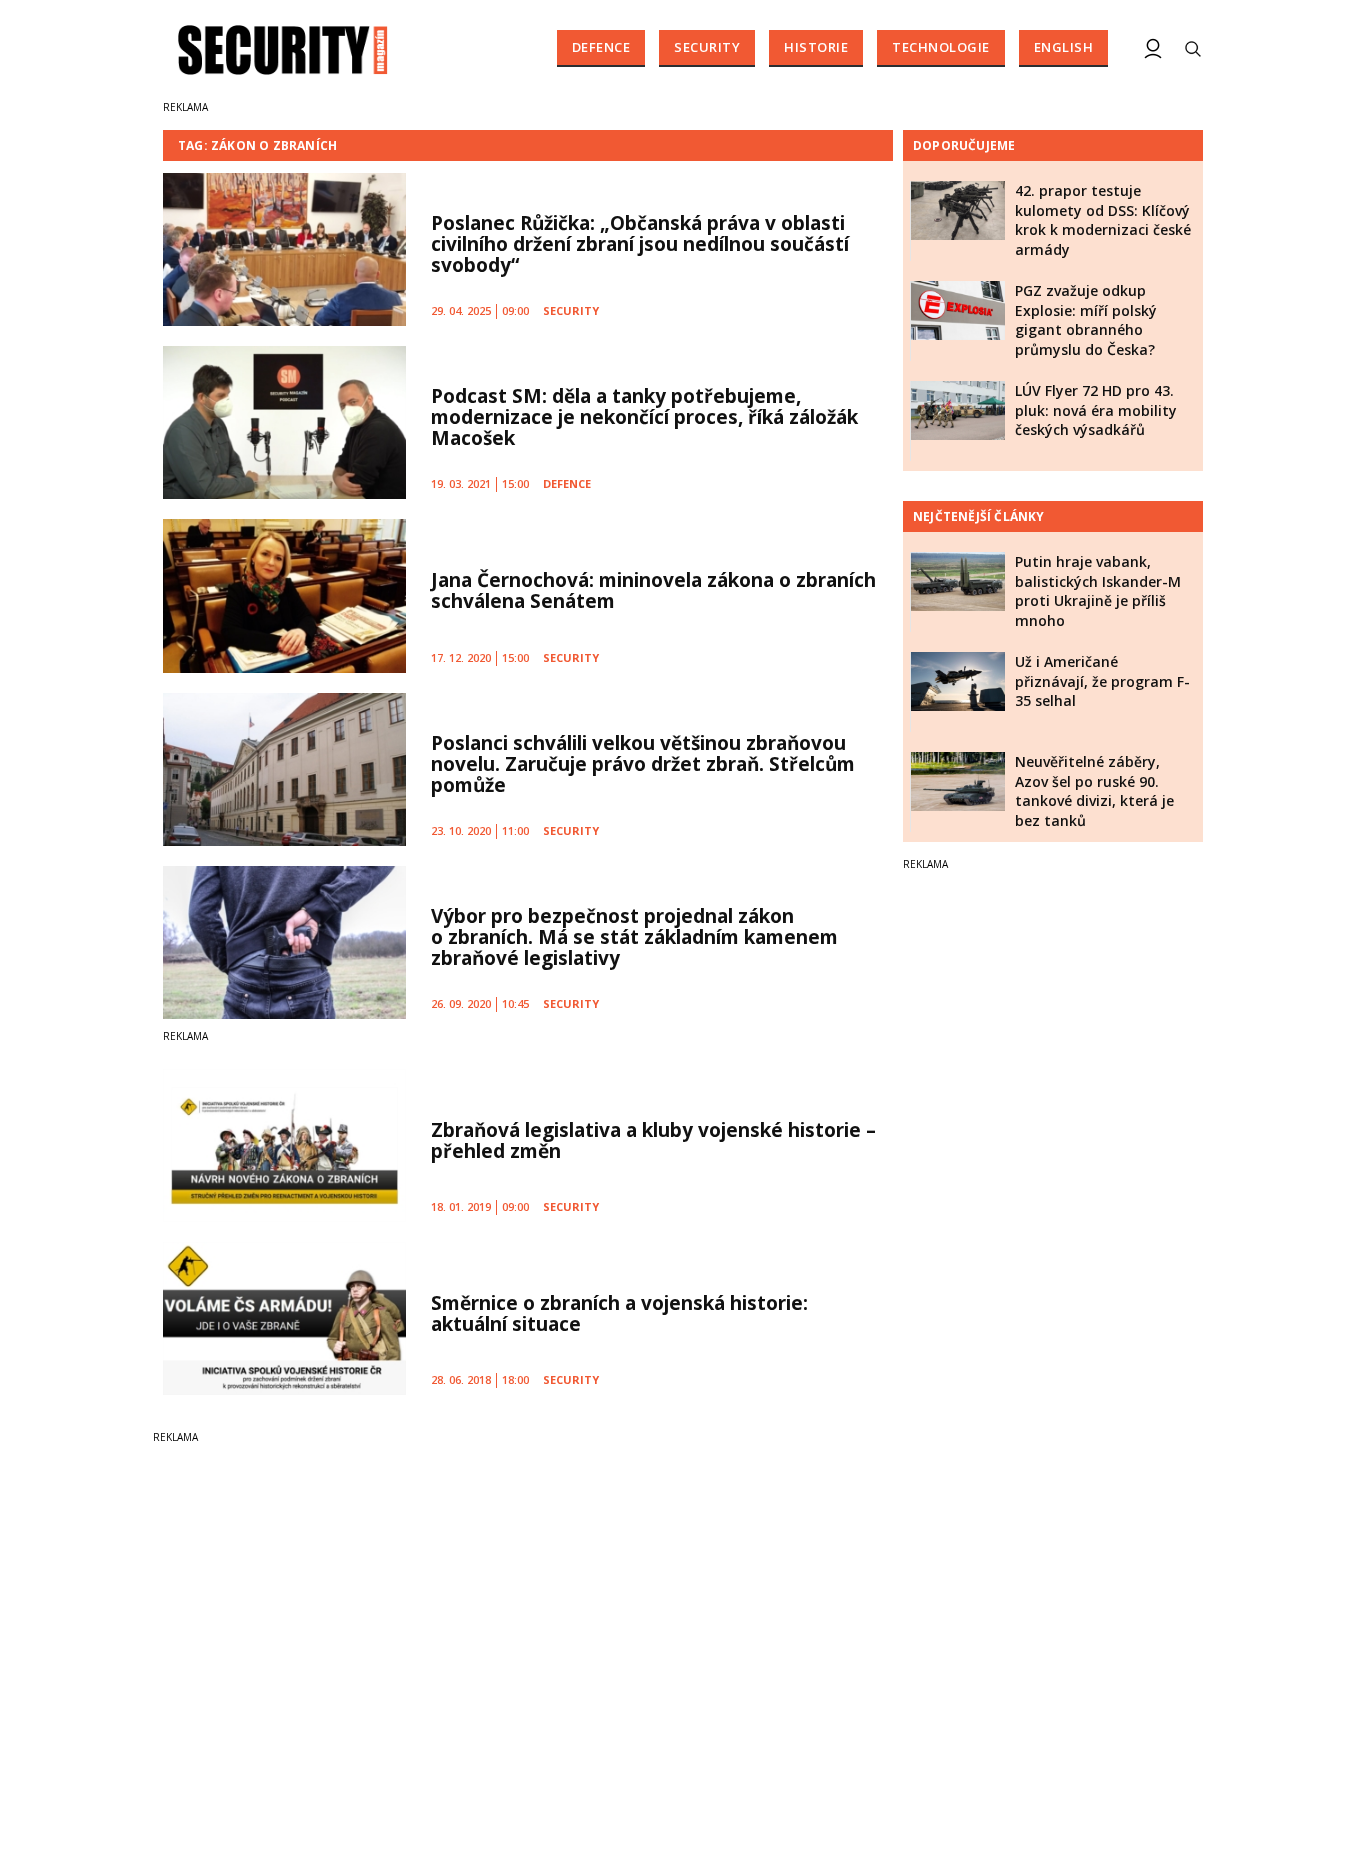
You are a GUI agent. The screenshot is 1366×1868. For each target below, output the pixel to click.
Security (707, 47)
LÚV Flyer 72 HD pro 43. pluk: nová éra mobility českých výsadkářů (1096, 410)
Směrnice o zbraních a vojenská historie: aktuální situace (619, 1313)
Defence (601, 47)
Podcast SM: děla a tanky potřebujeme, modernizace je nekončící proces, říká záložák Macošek (644, 417)
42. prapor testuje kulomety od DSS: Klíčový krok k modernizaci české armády (1103, 220)
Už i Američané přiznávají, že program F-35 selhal (1102, 681)
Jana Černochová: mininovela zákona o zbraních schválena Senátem (653, 590)
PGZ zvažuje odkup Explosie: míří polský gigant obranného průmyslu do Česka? (1086, 320)
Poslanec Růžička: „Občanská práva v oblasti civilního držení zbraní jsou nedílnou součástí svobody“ (640, 244)
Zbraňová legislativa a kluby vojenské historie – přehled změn (653, 1140)
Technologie (941, 47)
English (1064, 47)
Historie (816, 47)
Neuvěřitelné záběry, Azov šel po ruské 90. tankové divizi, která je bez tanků (1094, 791)
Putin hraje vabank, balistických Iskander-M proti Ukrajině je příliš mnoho (1098, 591)
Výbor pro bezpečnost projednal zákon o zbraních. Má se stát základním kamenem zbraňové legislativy (634, 937)
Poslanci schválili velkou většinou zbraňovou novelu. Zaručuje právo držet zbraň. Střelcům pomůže (643, 764)
